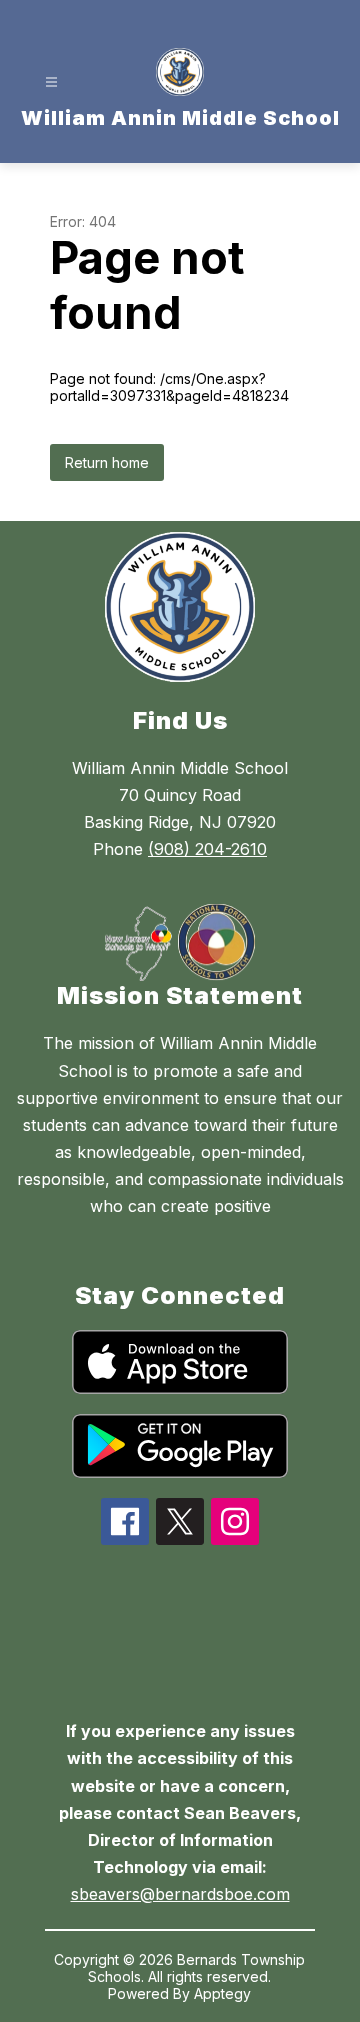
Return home (107, 462)
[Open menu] (51, 82)
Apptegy (222, 1993)
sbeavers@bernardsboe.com (180, 1894)
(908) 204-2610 (207, 849)
